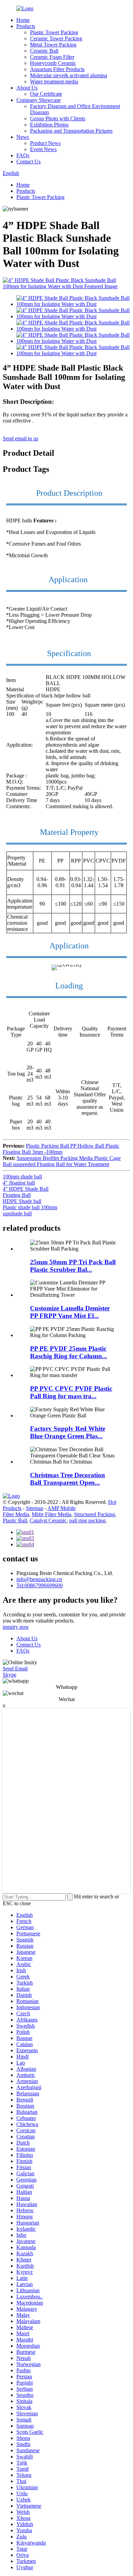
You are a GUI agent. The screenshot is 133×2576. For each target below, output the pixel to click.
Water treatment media (54, 82)
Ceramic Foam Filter (52, 57)
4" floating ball (19, 1183)
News (23, 137)
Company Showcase (39, 100)
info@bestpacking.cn (39, 1579)
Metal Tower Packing (53, 45)
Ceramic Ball (44, 51)
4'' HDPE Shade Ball (26, 1189)
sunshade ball (17, 1213)
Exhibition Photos (49, 125)
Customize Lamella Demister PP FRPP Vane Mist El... (70, 1312)
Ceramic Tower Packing (56, 38)
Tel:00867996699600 (40, 1585)
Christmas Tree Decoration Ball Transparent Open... (68, 1479)
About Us (27, 88)
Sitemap (35, 1508)
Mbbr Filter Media (51, 1514)
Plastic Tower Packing (54, 32)
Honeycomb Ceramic (53, 63)
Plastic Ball (15, 1520)
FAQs (23, 155)
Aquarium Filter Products (57, 69)
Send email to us (20, 438)
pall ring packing (87, 1520)
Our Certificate (46, 94)
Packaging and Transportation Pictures (71, 131)
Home (23, 20)
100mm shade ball (22, 1177)
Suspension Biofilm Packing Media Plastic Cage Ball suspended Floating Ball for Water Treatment (62, 1161)
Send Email (15, 1669)
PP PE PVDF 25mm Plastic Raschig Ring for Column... (69, 1352)
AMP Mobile (62, 1508)
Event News (43, 149)
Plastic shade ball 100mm (30, 1207)
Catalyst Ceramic (48, 1520)
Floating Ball (17, 1195)
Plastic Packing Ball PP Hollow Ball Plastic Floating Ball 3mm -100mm (61, 1149)
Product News (45, 143)
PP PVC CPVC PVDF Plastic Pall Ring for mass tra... (71, 1392)
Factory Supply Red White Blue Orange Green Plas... (68, 1432)
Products (26, 26)
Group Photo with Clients (58, 118)
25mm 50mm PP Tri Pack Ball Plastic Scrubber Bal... (73, 1266)
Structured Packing (94, 1514)
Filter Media (16, 1514)
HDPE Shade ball (22, 1201)
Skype (10, 1675)
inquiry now (16, 1627)
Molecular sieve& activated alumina (69, 75)
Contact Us (28, 162)
